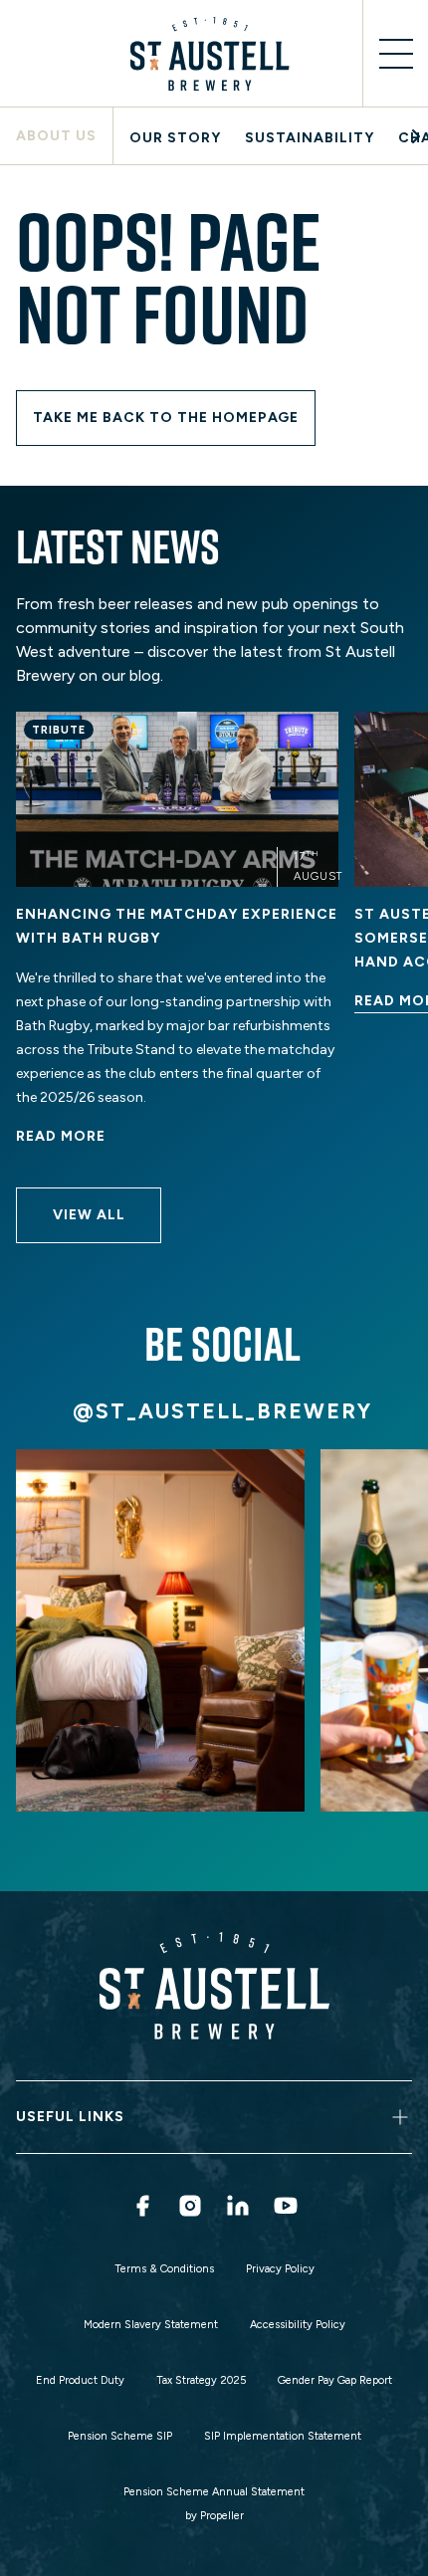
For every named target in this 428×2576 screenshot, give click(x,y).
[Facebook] (142, 2206)
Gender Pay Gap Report (335, 2380)
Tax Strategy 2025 (201, 2380)
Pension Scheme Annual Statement (214, 2492)
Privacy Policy (280, 2269)
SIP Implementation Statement (283, 2436)
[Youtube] (286, 2206)
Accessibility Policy (298, 2325)
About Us (56, 136)
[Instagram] (190, 2206)
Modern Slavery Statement (151, 2325)
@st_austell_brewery (222, 1411)
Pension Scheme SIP (120, 2436)
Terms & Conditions (164, 2269)
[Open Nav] (395, 54)
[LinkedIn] (238, 2206)
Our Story (175, 138)
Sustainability (310, 138)
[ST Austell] (214, 54)
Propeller (222, 2516)
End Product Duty (80, 2380)
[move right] (416, 136)
